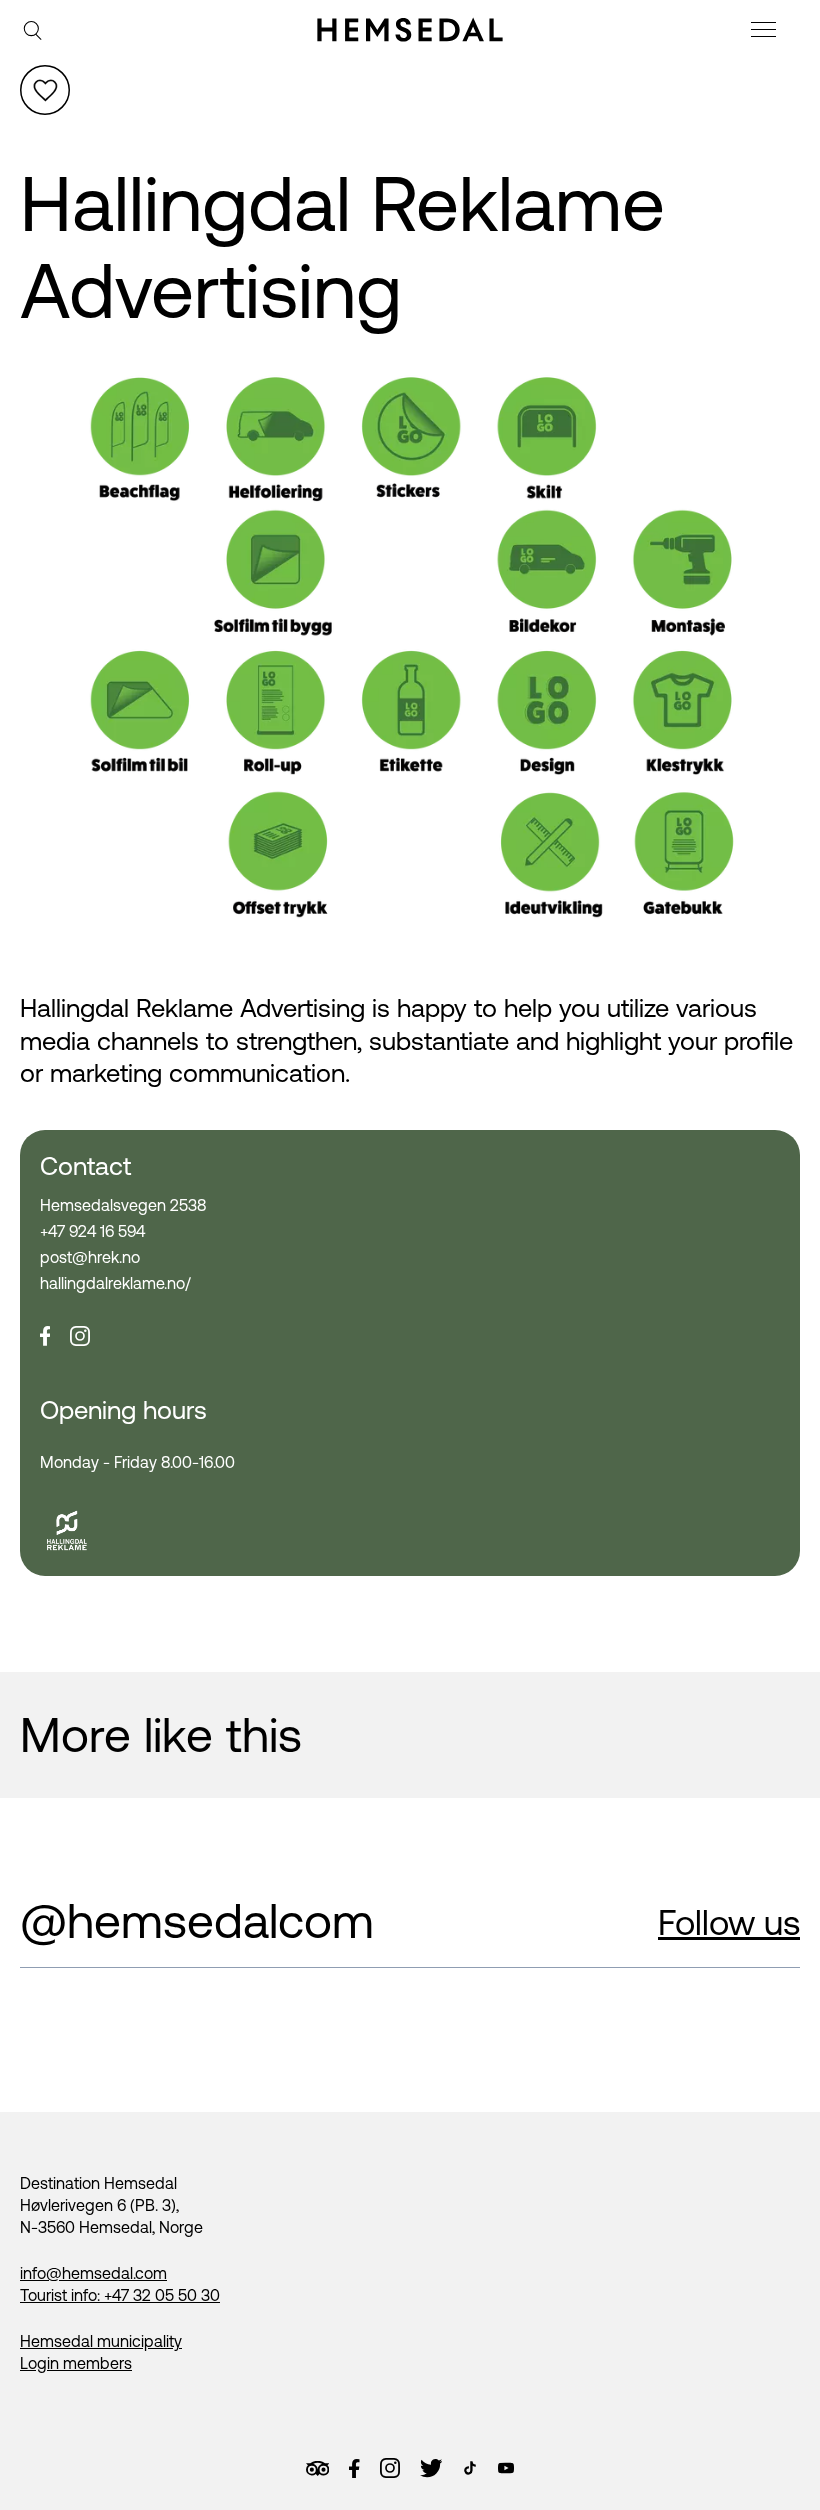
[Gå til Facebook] (354, 2469)
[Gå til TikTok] (470, 2468)
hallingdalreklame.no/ (115, 1283)
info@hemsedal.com (93, 2273)
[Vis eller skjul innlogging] (45, 90)
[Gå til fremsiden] (410, 30)
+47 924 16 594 (92, 1231)
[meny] (766, 32)
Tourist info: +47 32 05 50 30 (120, 2295)
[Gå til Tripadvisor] (317, 2468)
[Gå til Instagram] (390, 2468)
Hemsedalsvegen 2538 (123, 1205)
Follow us (729, 1922)
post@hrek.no (90, 1257)
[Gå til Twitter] (431, 2468)
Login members (76, 2363)
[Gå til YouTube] (506, 2468)
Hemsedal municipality (101, 2341)
